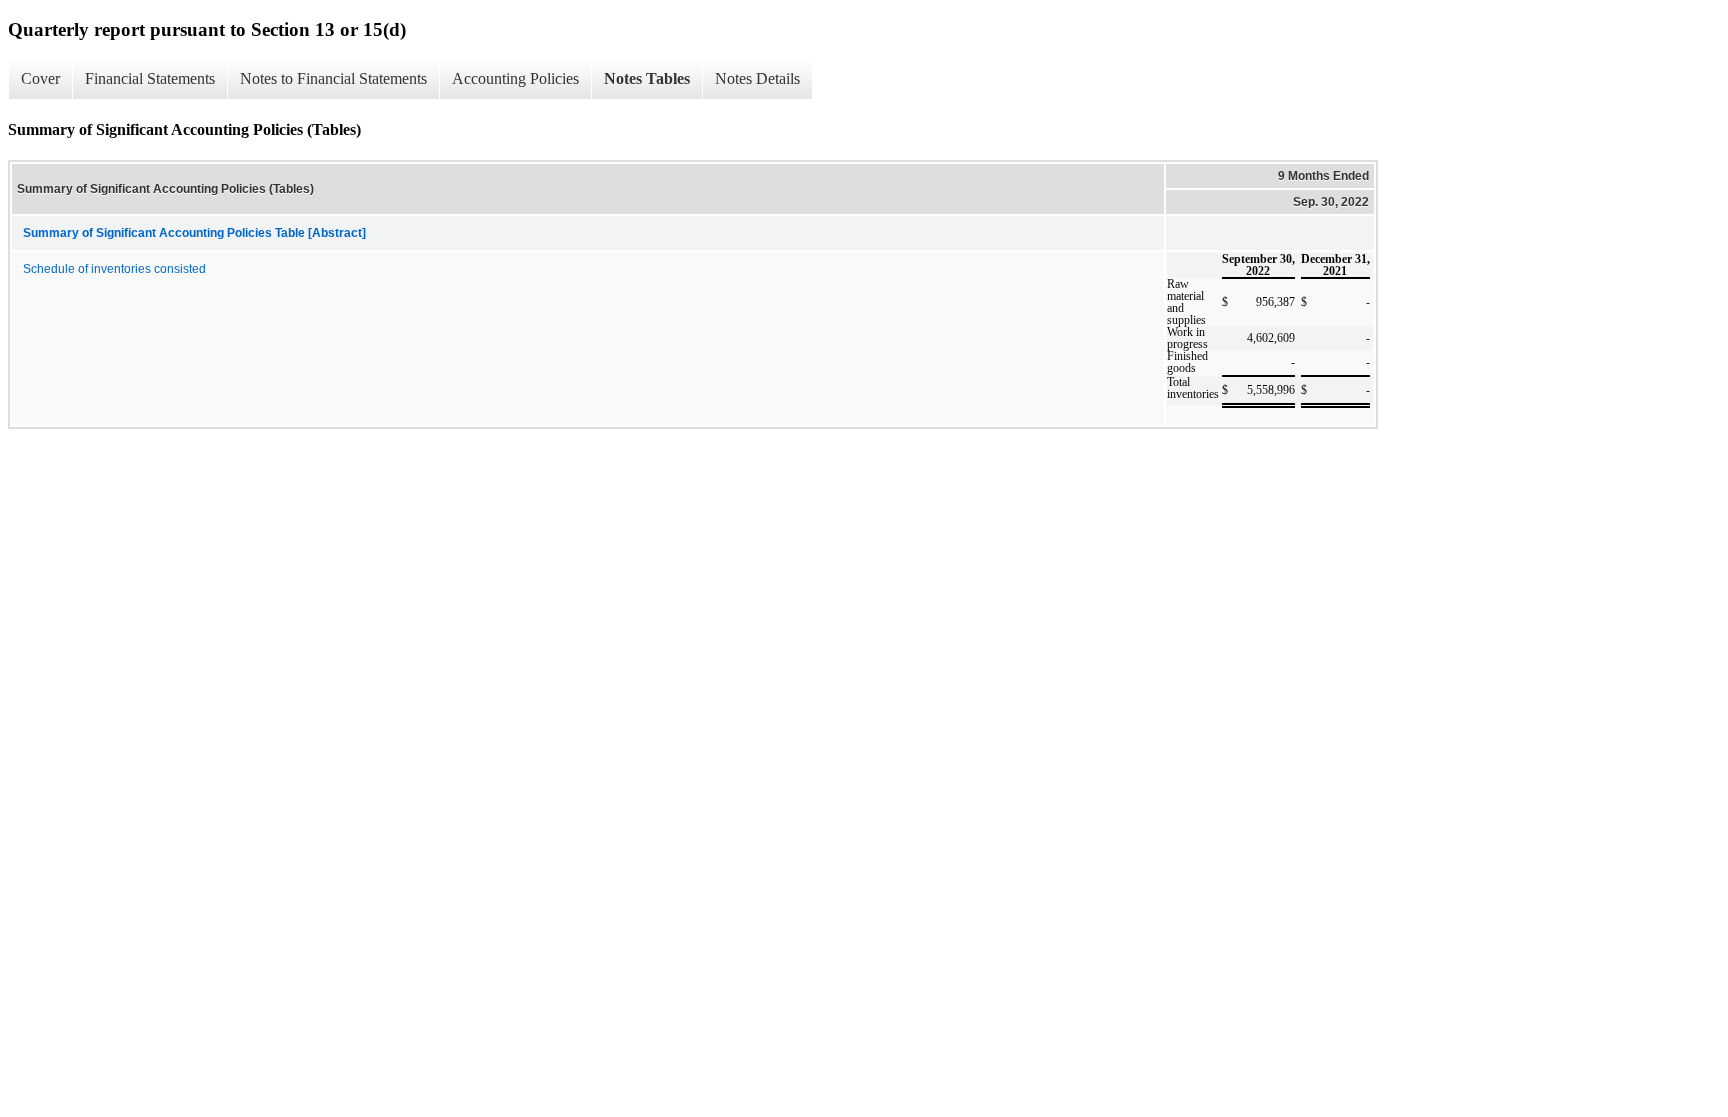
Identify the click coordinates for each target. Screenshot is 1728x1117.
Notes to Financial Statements (333, 78)
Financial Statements (150, 78)
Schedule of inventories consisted (114, 269)
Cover (40, 78)
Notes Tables (647, 78)
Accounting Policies (515, 78)
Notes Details (757, 78)
